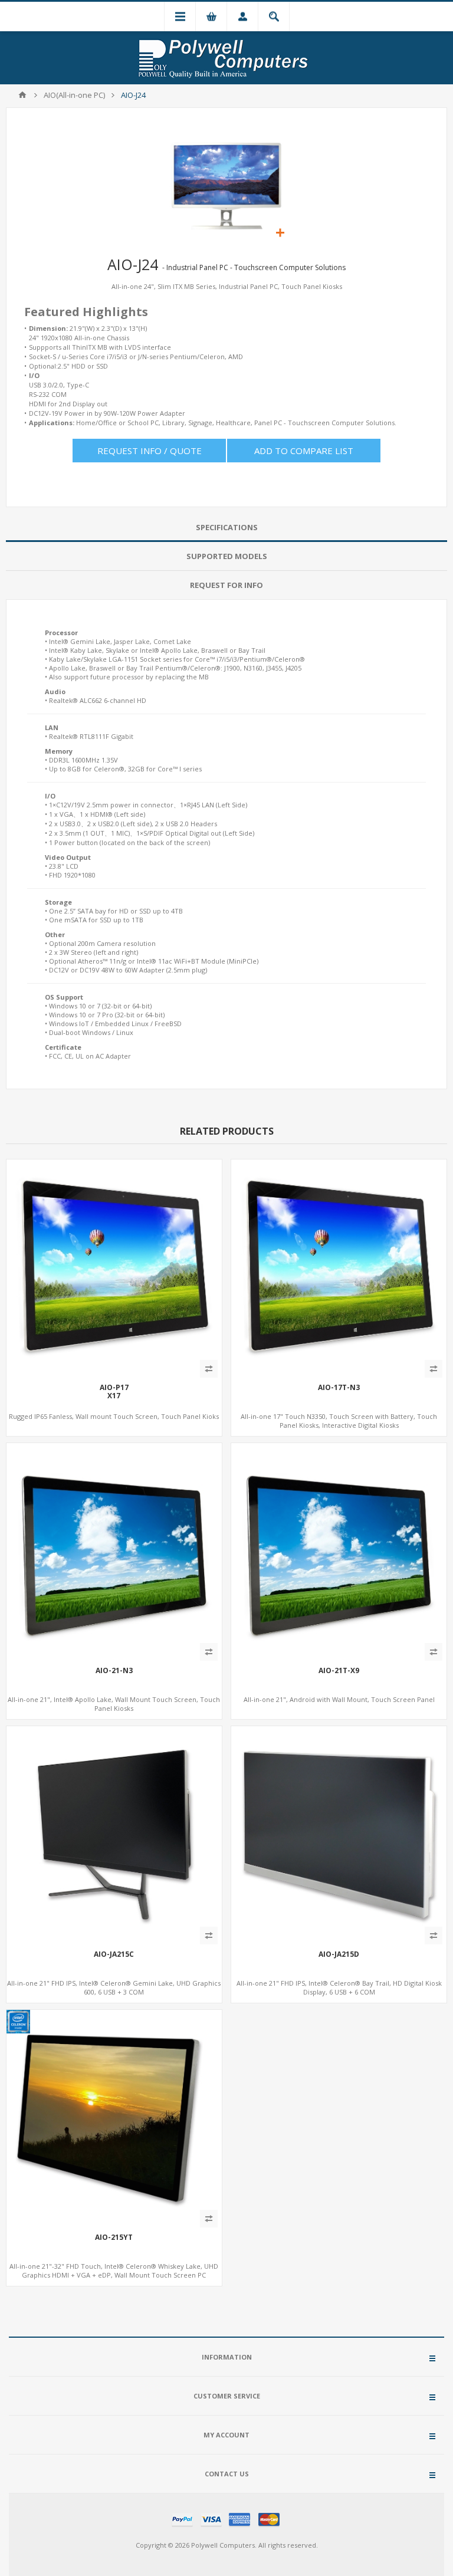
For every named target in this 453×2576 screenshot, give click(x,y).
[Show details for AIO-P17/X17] (114, 1267)
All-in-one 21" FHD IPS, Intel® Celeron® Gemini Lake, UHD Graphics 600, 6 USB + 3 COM (114, 1987)
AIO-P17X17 (114, 1392)
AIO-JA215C (114, 1954)
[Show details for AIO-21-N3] (114, 1551)
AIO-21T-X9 (339, 1671)
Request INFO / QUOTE (150, 451)
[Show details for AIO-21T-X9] (339, 1551)
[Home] (22, 95)
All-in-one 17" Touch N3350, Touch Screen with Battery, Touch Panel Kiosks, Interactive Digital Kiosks (339, 1421)
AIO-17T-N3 (339, 1388)
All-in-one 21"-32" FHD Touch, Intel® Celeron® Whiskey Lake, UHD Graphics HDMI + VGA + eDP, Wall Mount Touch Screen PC (114, 2271)
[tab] (226, 528)
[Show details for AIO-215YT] (114, 2117)
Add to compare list (304, 451)
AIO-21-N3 (114, 1671)
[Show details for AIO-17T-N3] (339, 1267)
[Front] (114, 1834)
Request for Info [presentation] (226, 585)
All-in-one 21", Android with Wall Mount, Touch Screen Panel (339, 1699)
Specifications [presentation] (227, 527)
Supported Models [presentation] (227, 556)
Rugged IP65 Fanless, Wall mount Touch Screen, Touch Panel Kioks (114, 1416)
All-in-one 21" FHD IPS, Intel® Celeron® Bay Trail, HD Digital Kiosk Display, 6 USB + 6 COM (339, 1987)
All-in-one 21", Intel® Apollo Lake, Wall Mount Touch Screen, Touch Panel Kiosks (114, 1704)
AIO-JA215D (339, 1954)
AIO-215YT (114, 2237)
